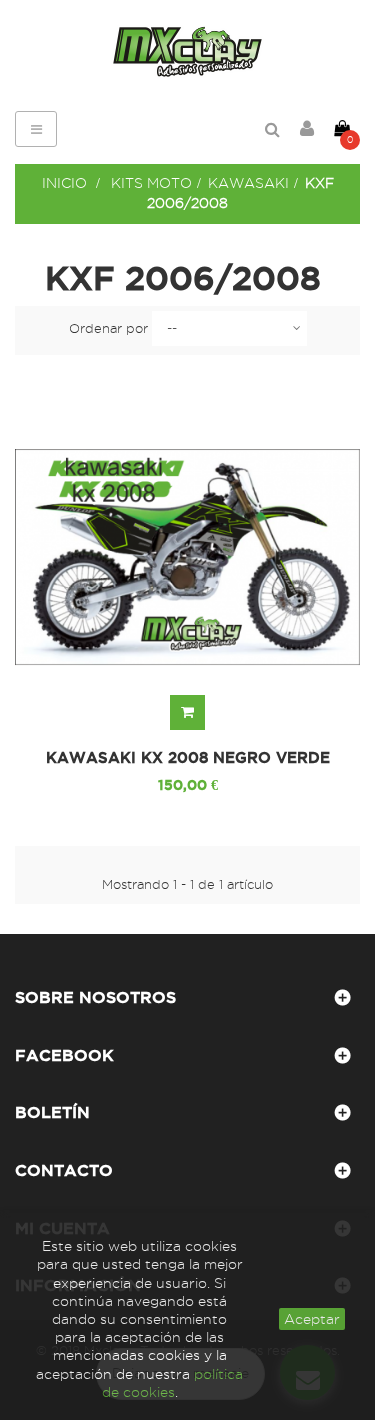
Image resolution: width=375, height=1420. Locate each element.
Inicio (64, 183)
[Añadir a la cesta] (187, 712)
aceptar (312, 1319)
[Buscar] (272, 129)
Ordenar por (108, 328)
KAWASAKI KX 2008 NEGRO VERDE (188, 758)
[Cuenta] (307, 129)
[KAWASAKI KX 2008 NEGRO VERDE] (187, 557)
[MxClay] (187, 52)
